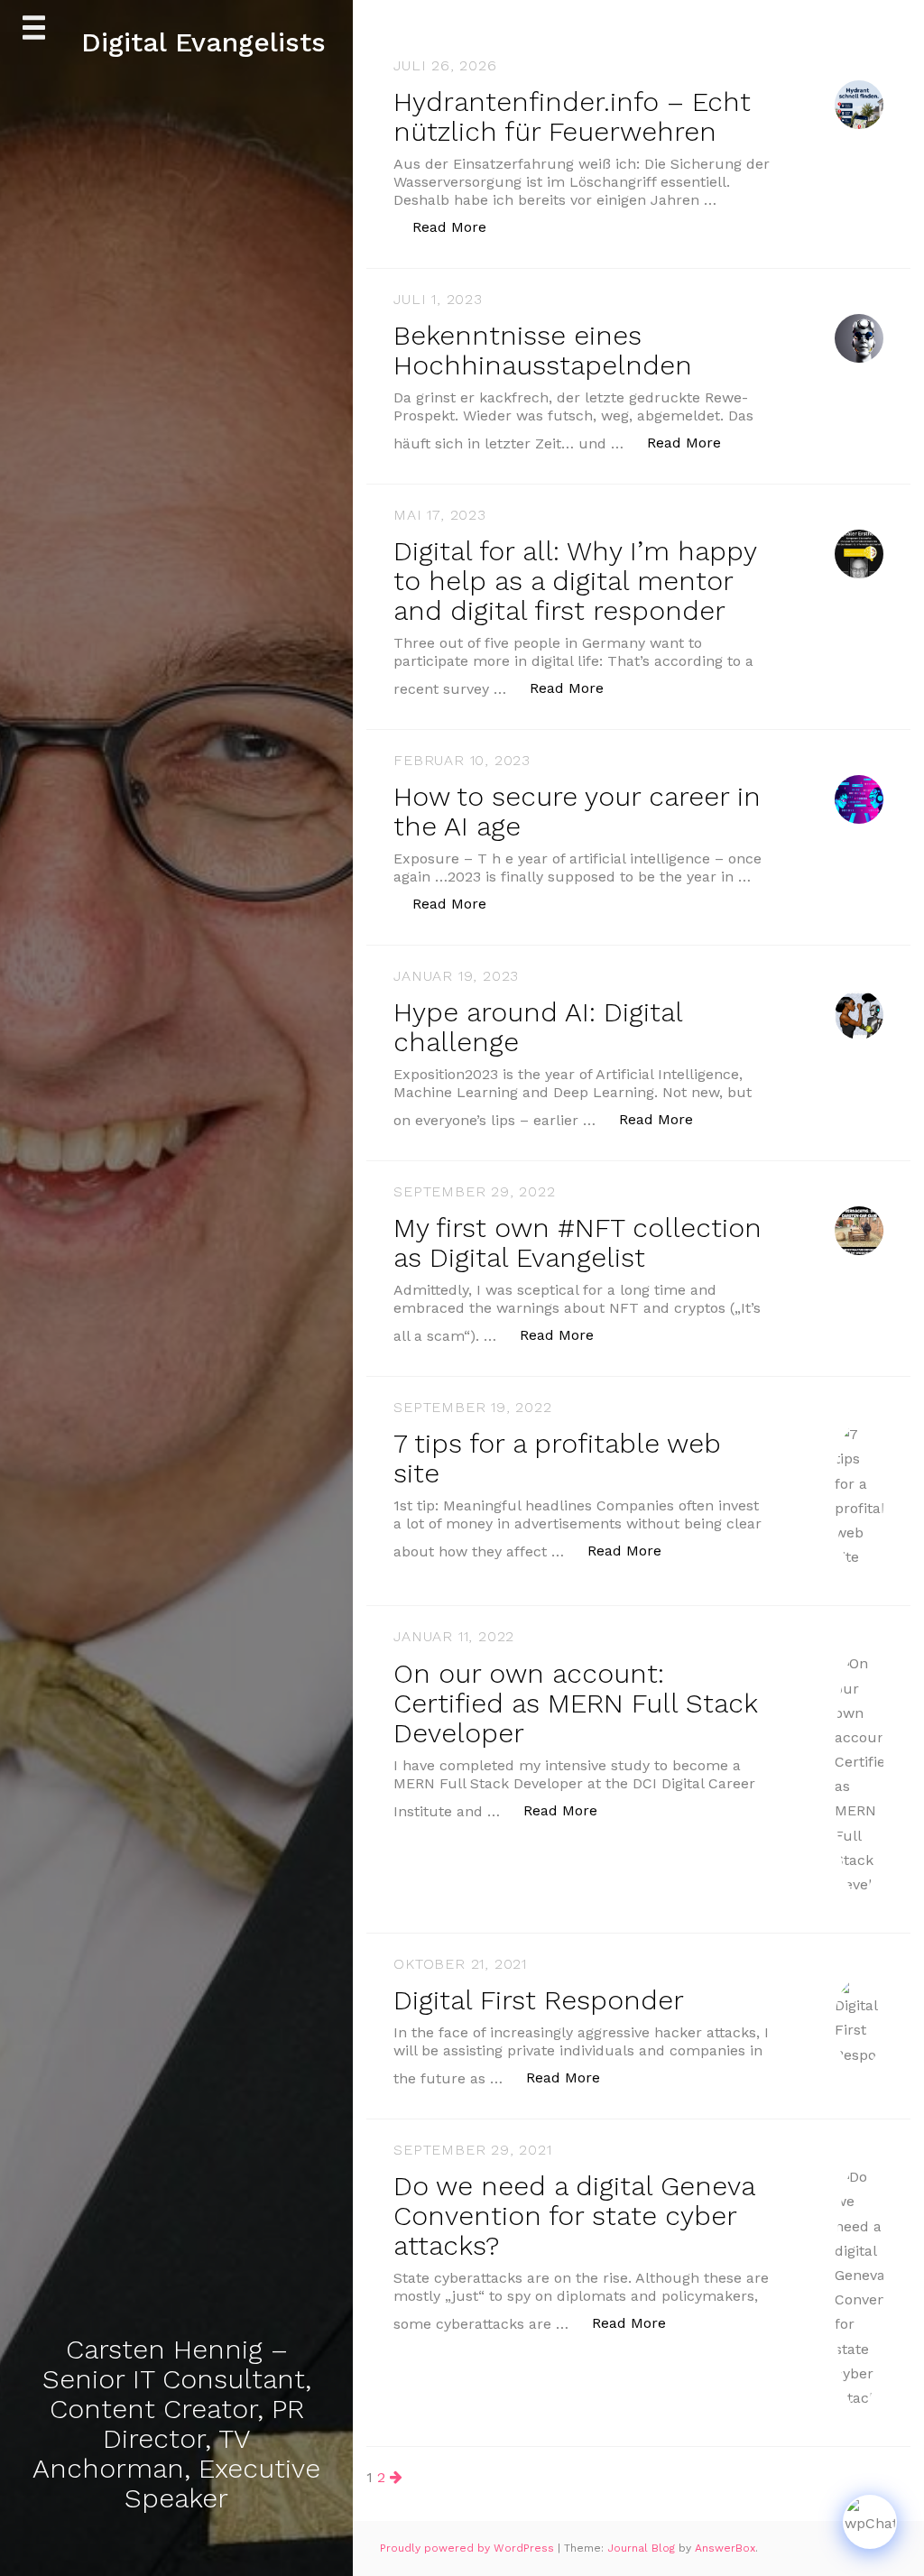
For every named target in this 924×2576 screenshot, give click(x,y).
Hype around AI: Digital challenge (538, 1027)
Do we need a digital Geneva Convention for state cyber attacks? (574, 2216)
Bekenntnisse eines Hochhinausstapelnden (543, 350)
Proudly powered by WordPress (469, 2548)
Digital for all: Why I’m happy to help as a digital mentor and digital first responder (575, 581)
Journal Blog (643, 2548)
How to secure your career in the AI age (577, 811)
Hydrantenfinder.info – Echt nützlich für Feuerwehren (572, 116)
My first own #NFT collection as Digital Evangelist (577, 1242)
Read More (459, 226)
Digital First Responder (539, 2000)
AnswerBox (725, 2548)
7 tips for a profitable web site (557, 1458)
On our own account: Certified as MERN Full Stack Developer (575, 1703)
